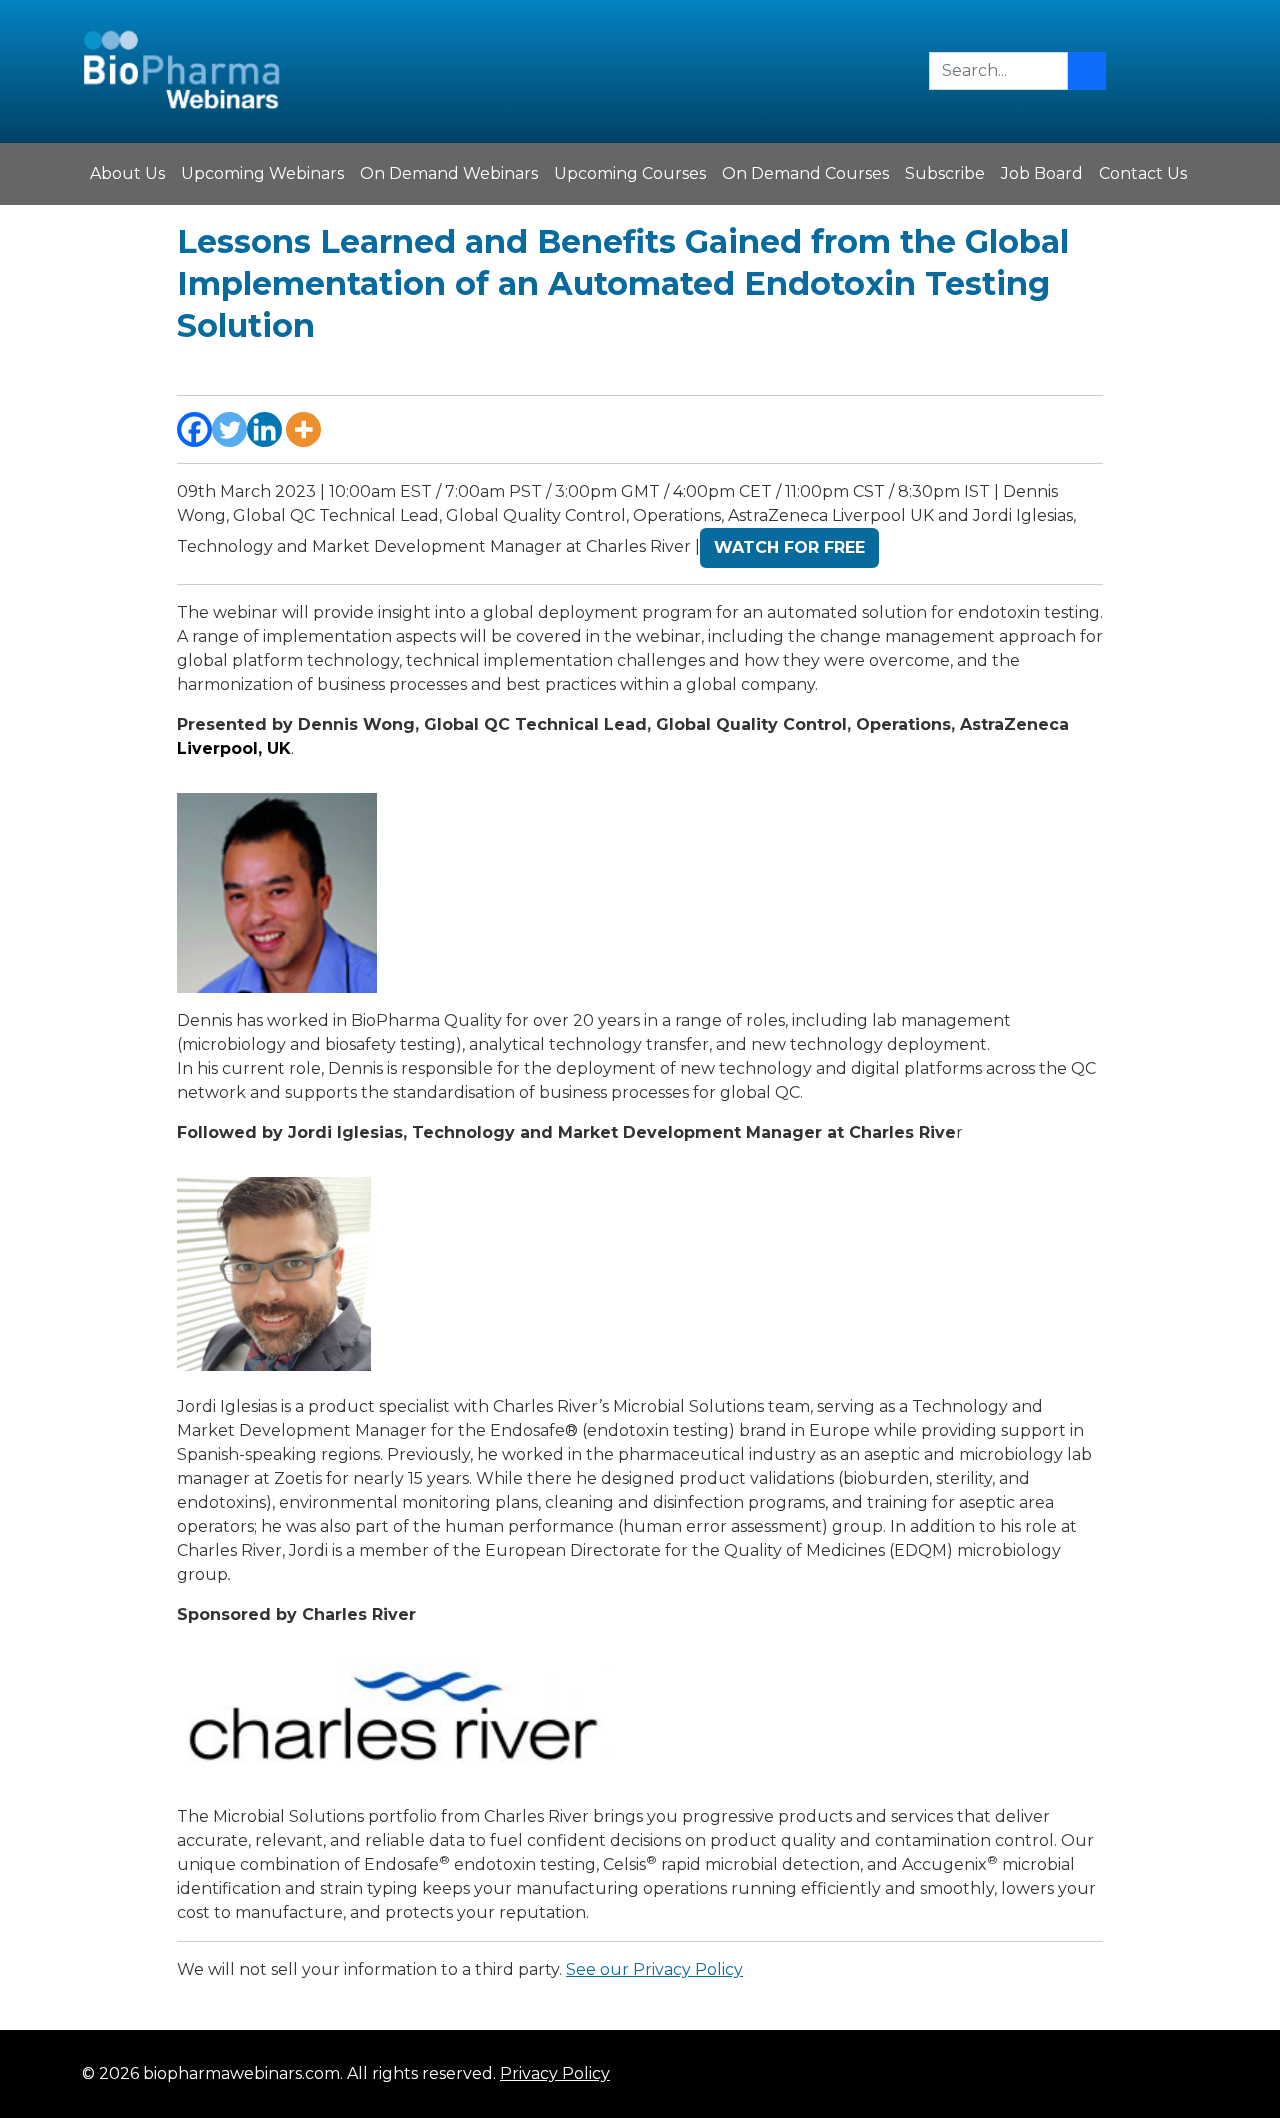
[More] (303, 429)
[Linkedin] (264, 429)
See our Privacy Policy (654, 1969)
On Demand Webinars (449, 173)
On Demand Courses (805, 173)
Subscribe (945, 173)
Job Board (1042, 173)
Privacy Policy (555, 2073)
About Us (127, 173)
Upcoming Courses (630, 173)
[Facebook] (194, 429)
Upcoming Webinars (262, 173)
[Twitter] (229, 429)
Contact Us (1143, 173)
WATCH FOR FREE (789, 547)
